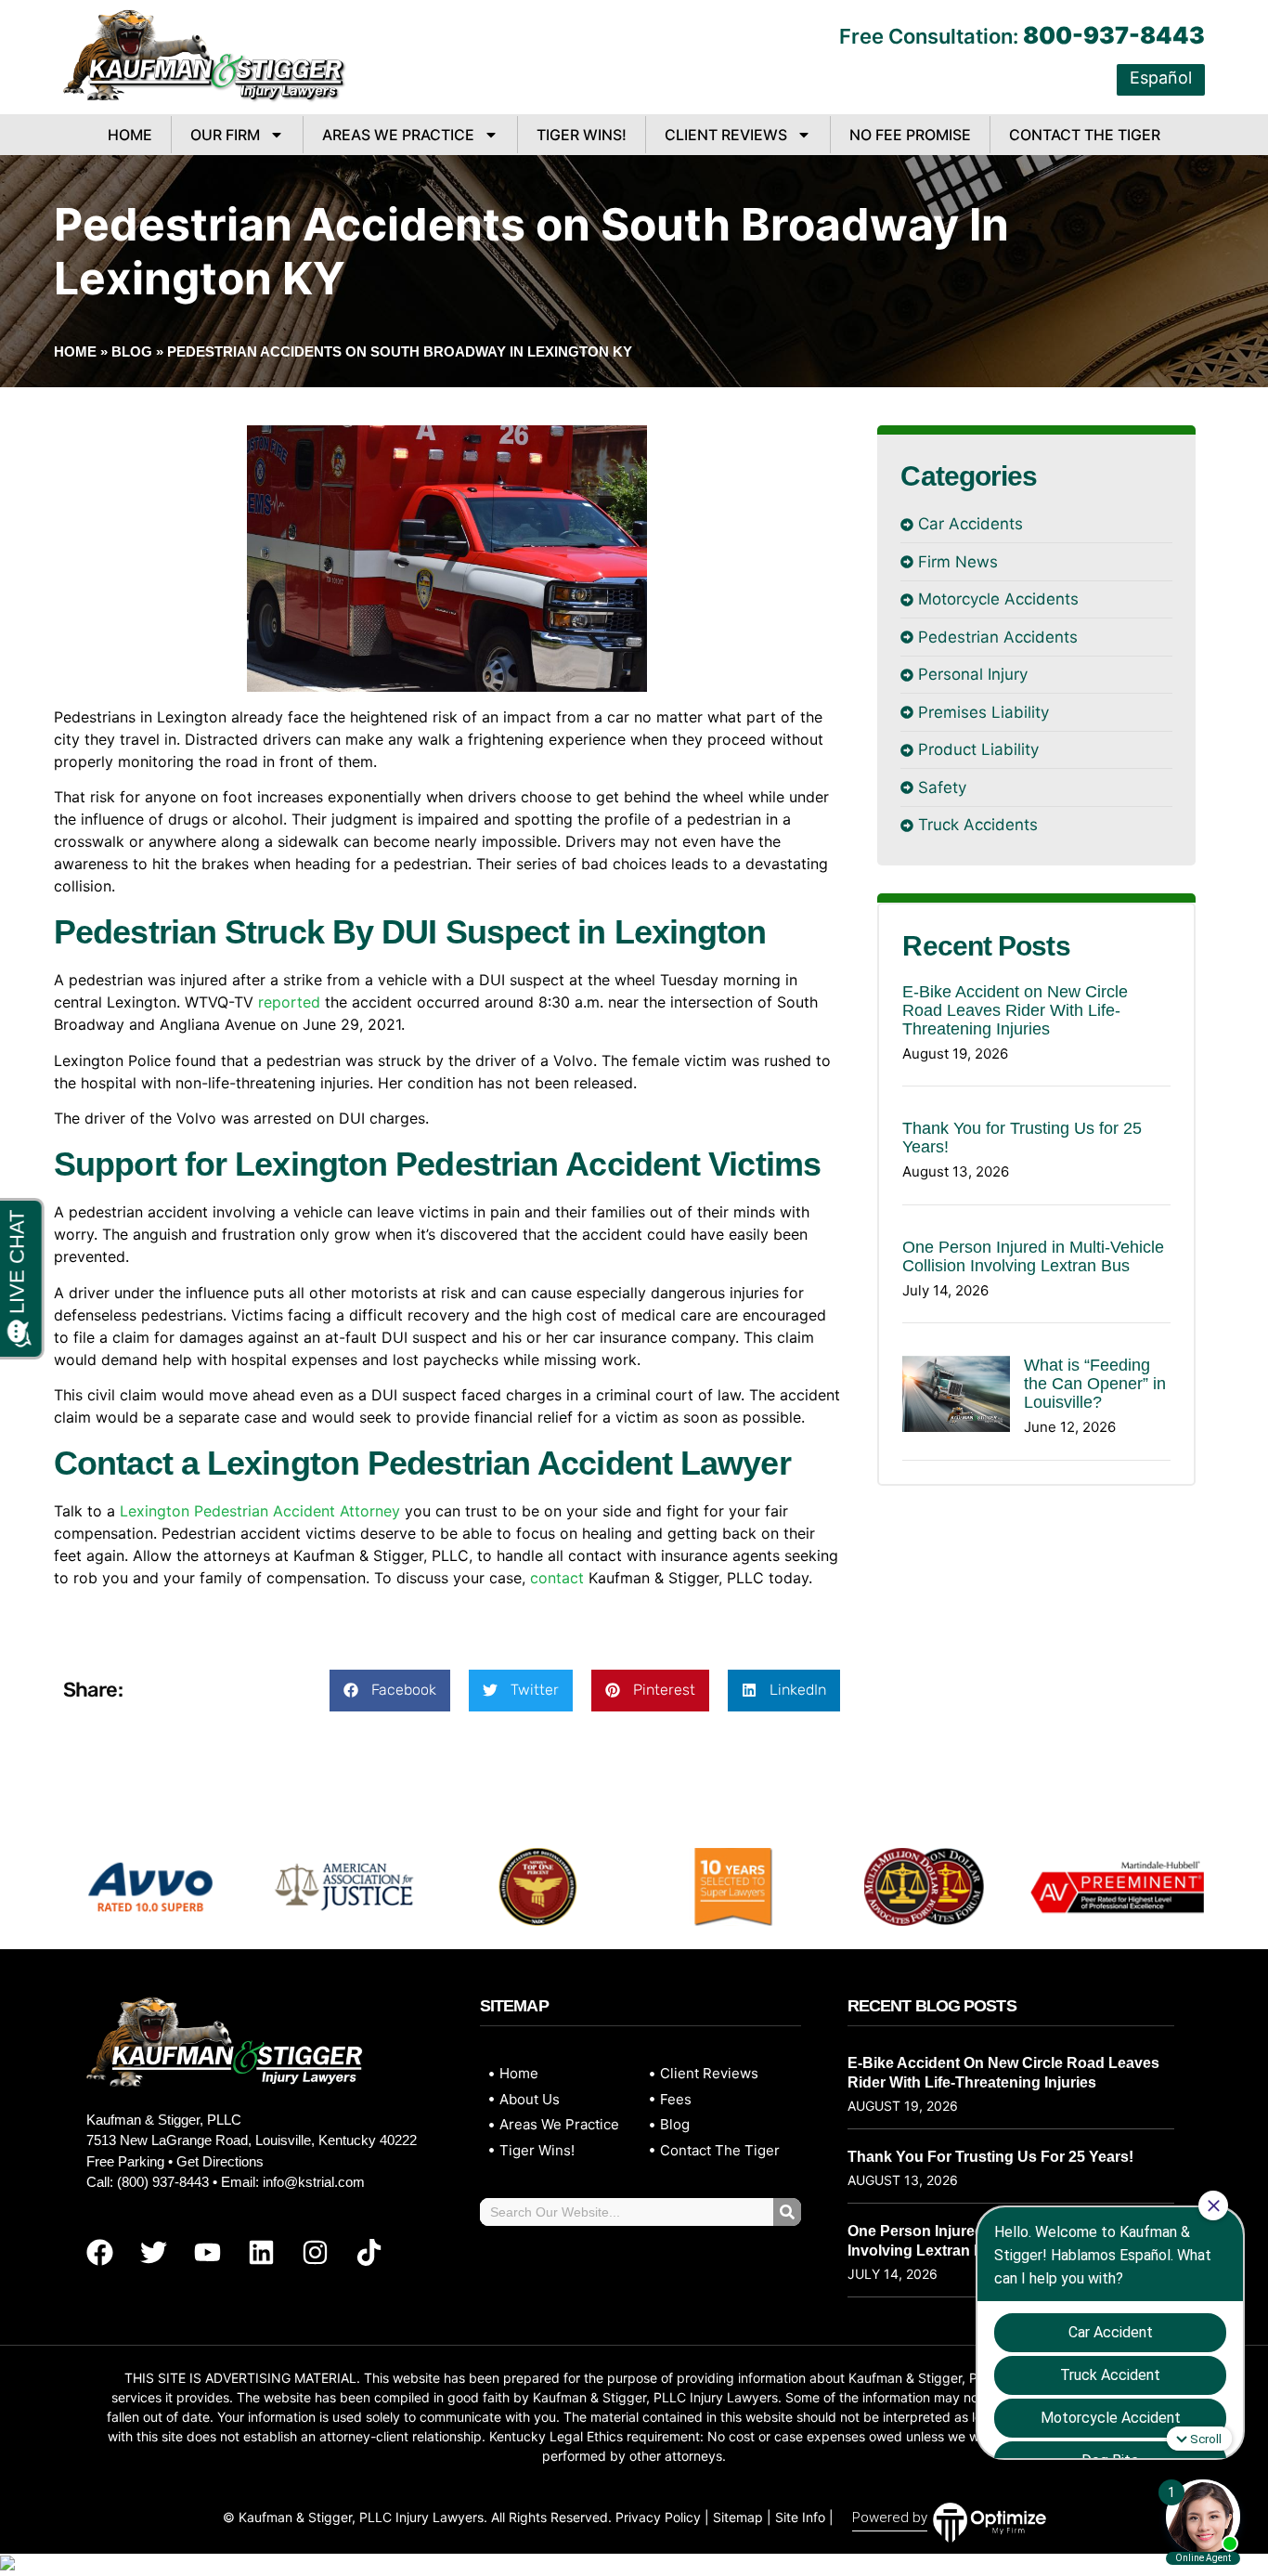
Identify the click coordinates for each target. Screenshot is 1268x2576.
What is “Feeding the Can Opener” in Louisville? (1095, 1384)
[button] (390, 1691)
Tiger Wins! (582, 135)
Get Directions (220, 2161)
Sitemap (738, 2517)
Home (130, 135)
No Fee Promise (910, 135)
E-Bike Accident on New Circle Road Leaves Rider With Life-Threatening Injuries (1015, 1010)
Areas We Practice (398, 135)
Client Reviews (726, 135)
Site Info (800, 2517)
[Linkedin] (261, 2252)
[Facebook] (99, 2252)
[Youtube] (207, 2252)
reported (289, 1002)
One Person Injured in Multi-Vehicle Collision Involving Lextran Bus (1033, 1256)
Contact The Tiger (1085, 135)
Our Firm (225, 135)
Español (1161, 78)
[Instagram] (315, 2252)
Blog (132, 351)
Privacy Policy (658, 2517)
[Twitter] (153, 2252)
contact (557, 1578)
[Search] (787, 2212)
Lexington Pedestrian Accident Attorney (260, 1511)
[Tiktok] (369, 2252)
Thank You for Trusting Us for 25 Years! (990, 2157)
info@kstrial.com (314, 2182)
